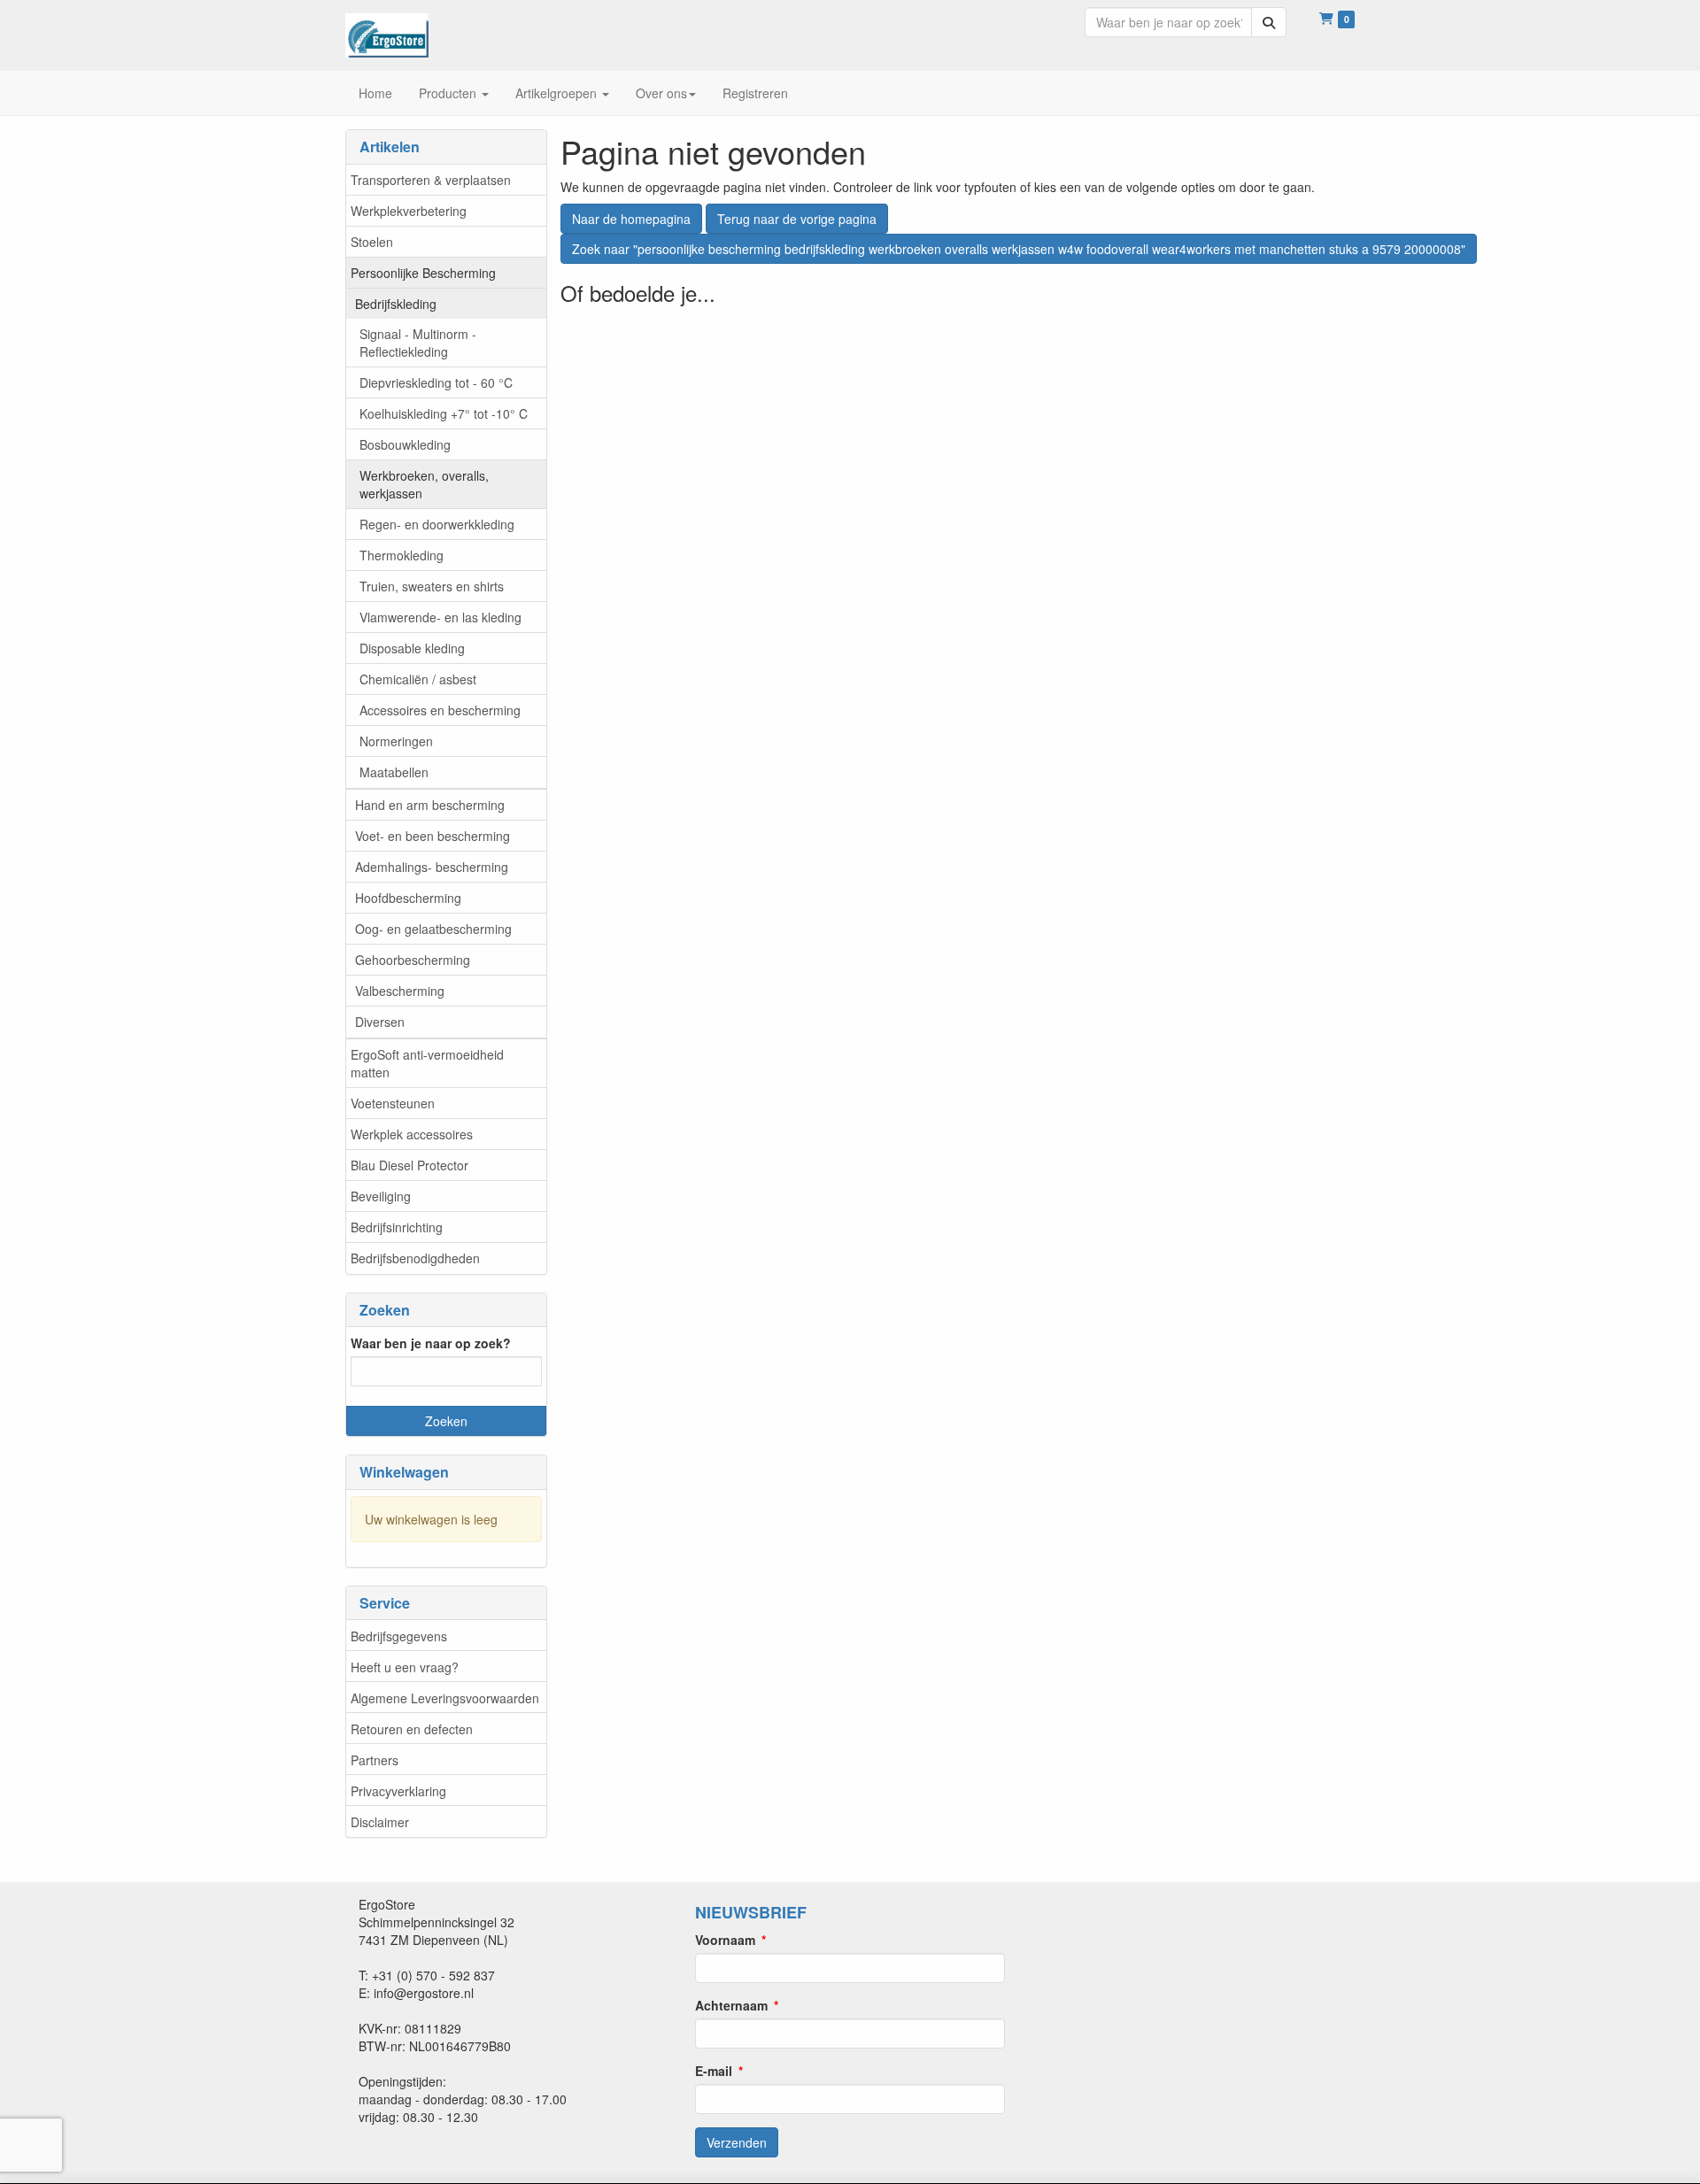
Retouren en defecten (412, 1729)
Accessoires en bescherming (440, 710)
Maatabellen (394, 772)
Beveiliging (381, 1196)
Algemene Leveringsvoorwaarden (445, 1698)
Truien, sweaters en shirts (432, 586)
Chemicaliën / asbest (418, 679)
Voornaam (725, 1940)
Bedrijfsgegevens (399, 1636)
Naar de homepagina (631, 219)
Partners (375, 1760)
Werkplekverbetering (409, 211)
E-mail (714, 2071)
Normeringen (396, 741)
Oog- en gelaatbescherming (433, 929)
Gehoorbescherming (413, 960)
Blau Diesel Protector (410, 1165)
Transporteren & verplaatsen (431, 180)
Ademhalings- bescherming (432, 867)
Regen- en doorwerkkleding (437, 524)
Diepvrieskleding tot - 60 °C (436, 382)
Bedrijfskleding (396, 304)
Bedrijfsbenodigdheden (415, 1258)
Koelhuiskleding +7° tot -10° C (444, 413)
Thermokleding (402, 555)
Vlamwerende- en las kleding (440, 617)
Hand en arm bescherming (430, 805)
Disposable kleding (412, 648)
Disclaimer (380, 1822)
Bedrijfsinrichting (397, 1227)
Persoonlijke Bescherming (423, 273)
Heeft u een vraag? (405, 1667)
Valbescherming (400, 991)
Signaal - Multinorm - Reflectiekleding (418, 343)
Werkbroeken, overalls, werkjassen (424, 484)
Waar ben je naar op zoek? (431, 1343)
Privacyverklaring (398, 1791)
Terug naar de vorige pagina (797, 219)
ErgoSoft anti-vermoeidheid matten (427, 1063)
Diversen (380, 1022)
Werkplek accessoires (412, 1134)
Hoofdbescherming (408, 898)
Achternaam (731, 2005)
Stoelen (372, 242)
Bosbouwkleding (405, 444)
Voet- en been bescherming (433, 836)
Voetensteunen (393, 1103)
